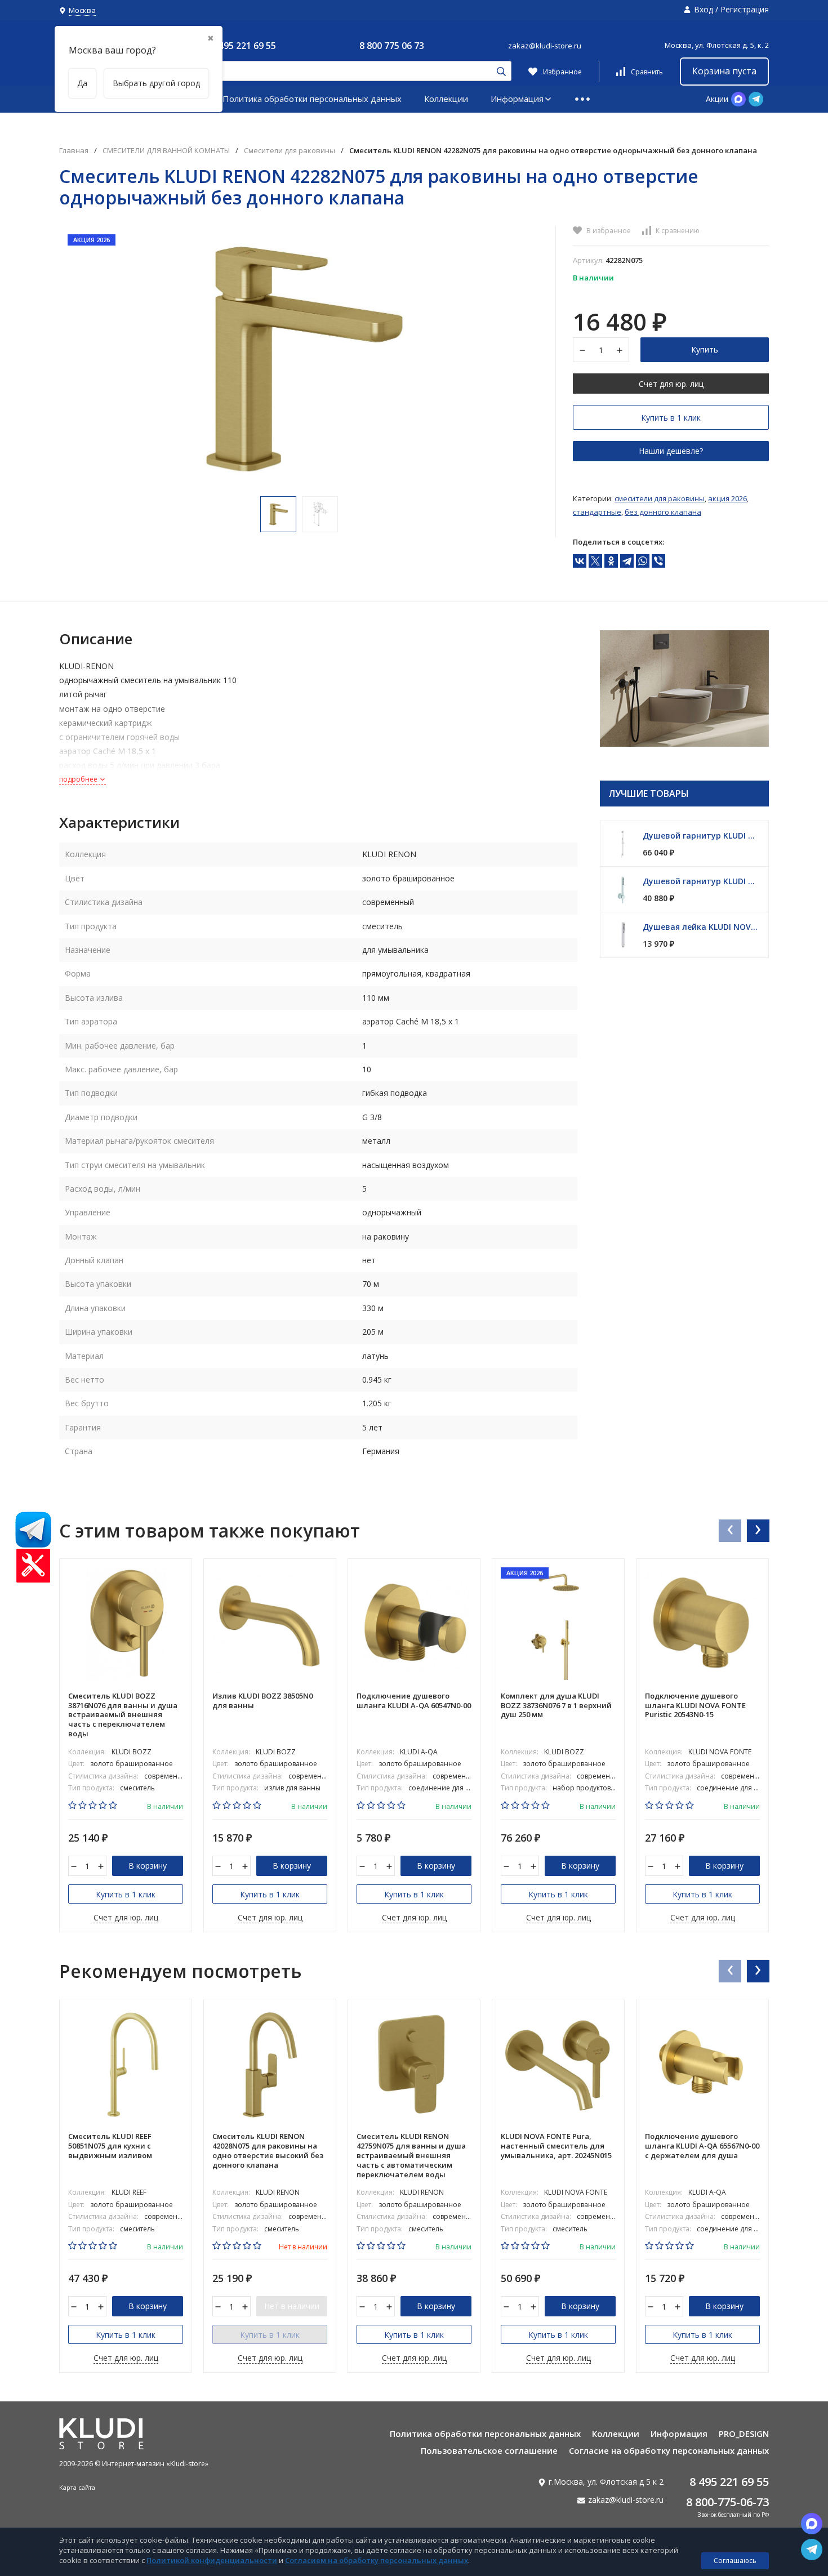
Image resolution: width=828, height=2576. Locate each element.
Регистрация (745, 9)
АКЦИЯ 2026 (727, 498)
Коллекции (446, 99)
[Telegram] (627, 561)
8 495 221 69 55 (244, 46)
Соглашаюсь (735, 2561)
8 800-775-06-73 (727, 2502)
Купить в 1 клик (671, 418)
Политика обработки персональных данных (312, 99)
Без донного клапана (663, 512)
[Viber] (658, 561)
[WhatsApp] (643, 561)
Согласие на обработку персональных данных (669, 2450)
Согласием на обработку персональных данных (377, 2560)
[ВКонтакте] (580, 561)
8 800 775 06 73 (392, 46)
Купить (705, 349)
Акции (717, 99)
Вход (704, 9)
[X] (595, 561)
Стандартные (597, 512)
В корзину (148, 1866)
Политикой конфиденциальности (212, 2560)
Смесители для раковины (290, 151)
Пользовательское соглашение (489, 2450)
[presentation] (729, 1530)
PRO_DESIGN (744, 2434)
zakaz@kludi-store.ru (545, 46)
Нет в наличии (292, 2306)
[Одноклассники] (611, 561)
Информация (517, 99)
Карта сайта (77, 2487)
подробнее (79, 779)
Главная (74, 151)
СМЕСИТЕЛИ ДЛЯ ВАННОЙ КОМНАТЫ (166, 151)
